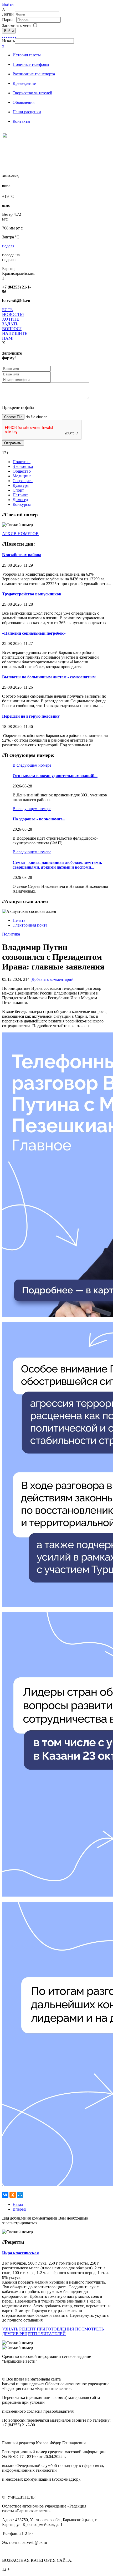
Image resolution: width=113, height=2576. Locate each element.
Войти (8, 4)
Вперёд (19, 2209)
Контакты (21, 121)
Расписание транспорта (34, 74)
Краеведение (24, 83)
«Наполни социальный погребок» (34, 633)
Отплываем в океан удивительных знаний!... (55, 776)
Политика (22, 462)
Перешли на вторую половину (31, 716)
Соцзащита (23, 481)
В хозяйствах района (22, 555)
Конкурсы (22, 504)
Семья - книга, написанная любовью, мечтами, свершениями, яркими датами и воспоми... (57, 865)
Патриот (20, 495)
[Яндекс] (13, 36)
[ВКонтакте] (11, 36)
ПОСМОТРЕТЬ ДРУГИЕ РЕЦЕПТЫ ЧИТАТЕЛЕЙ (53, 2331)
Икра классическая (20, 2253)
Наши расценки (27, 112)
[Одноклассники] (9, 36)
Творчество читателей (32, 93)
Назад (18, 2204)
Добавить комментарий (53, 979)
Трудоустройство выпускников (32, 594)
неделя (8, 246)
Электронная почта (30, 925)
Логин (8, 14)
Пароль (9, 20)
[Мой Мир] (20, 2195)
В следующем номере (32, 765)
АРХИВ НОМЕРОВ (20, 534)
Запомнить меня (17, 25)
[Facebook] (3, 36)
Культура (21, 485)
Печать (19, 920)
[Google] (5, 36)
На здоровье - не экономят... (39, 819)
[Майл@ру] (7, 36)
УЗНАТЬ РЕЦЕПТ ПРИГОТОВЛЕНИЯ (38, 2329)
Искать (8, 41)
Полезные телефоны (31, 64)
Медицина (22, 476)
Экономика (23, 466)
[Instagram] (15, 36)
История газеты (27, 55)
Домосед (20, 500)
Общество (22, 471)
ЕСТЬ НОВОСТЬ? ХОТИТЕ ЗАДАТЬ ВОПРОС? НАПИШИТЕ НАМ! (15, 324)
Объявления (24, 102)
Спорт (18, 490)
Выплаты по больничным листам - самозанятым (49, 677)
